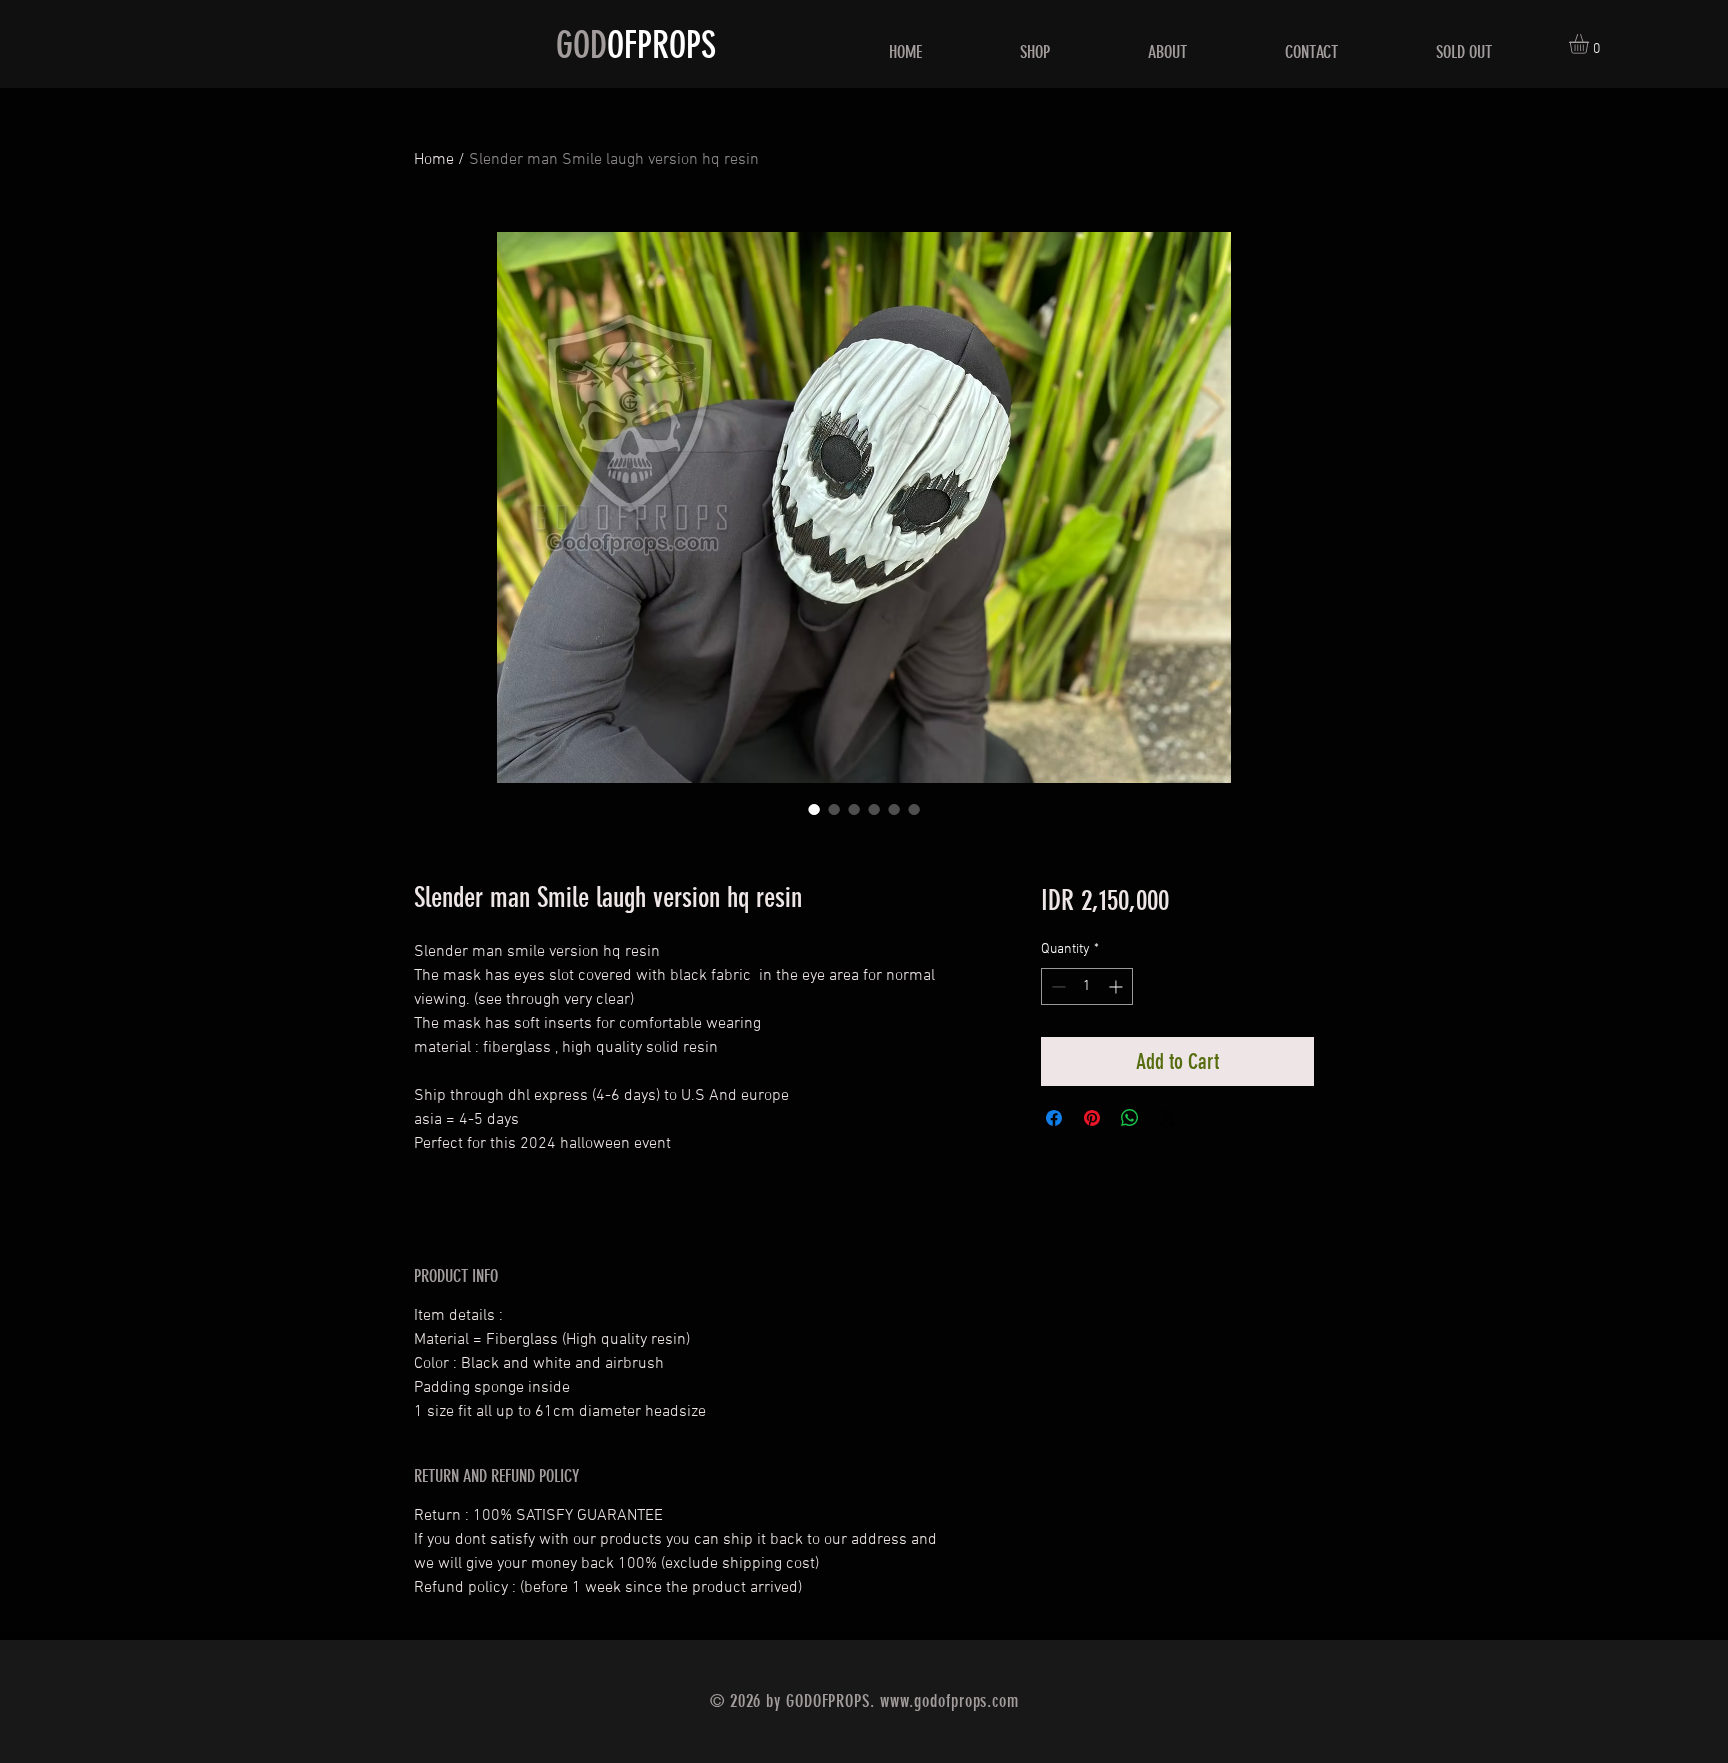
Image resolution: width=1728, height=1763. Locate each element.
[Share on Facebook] (1054, 1118)
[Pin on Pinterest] (1092, 1118)
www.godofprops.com (949, 1701)
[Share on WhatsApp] (1130, 1118)
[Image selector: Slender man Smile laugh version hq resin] (814, 809)
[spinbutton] (1087, 986)
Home (434, 160)
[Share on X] (1168, 1118)
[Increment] (1117, 986)
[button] (1590, 44)
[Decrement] (1056, 986)
